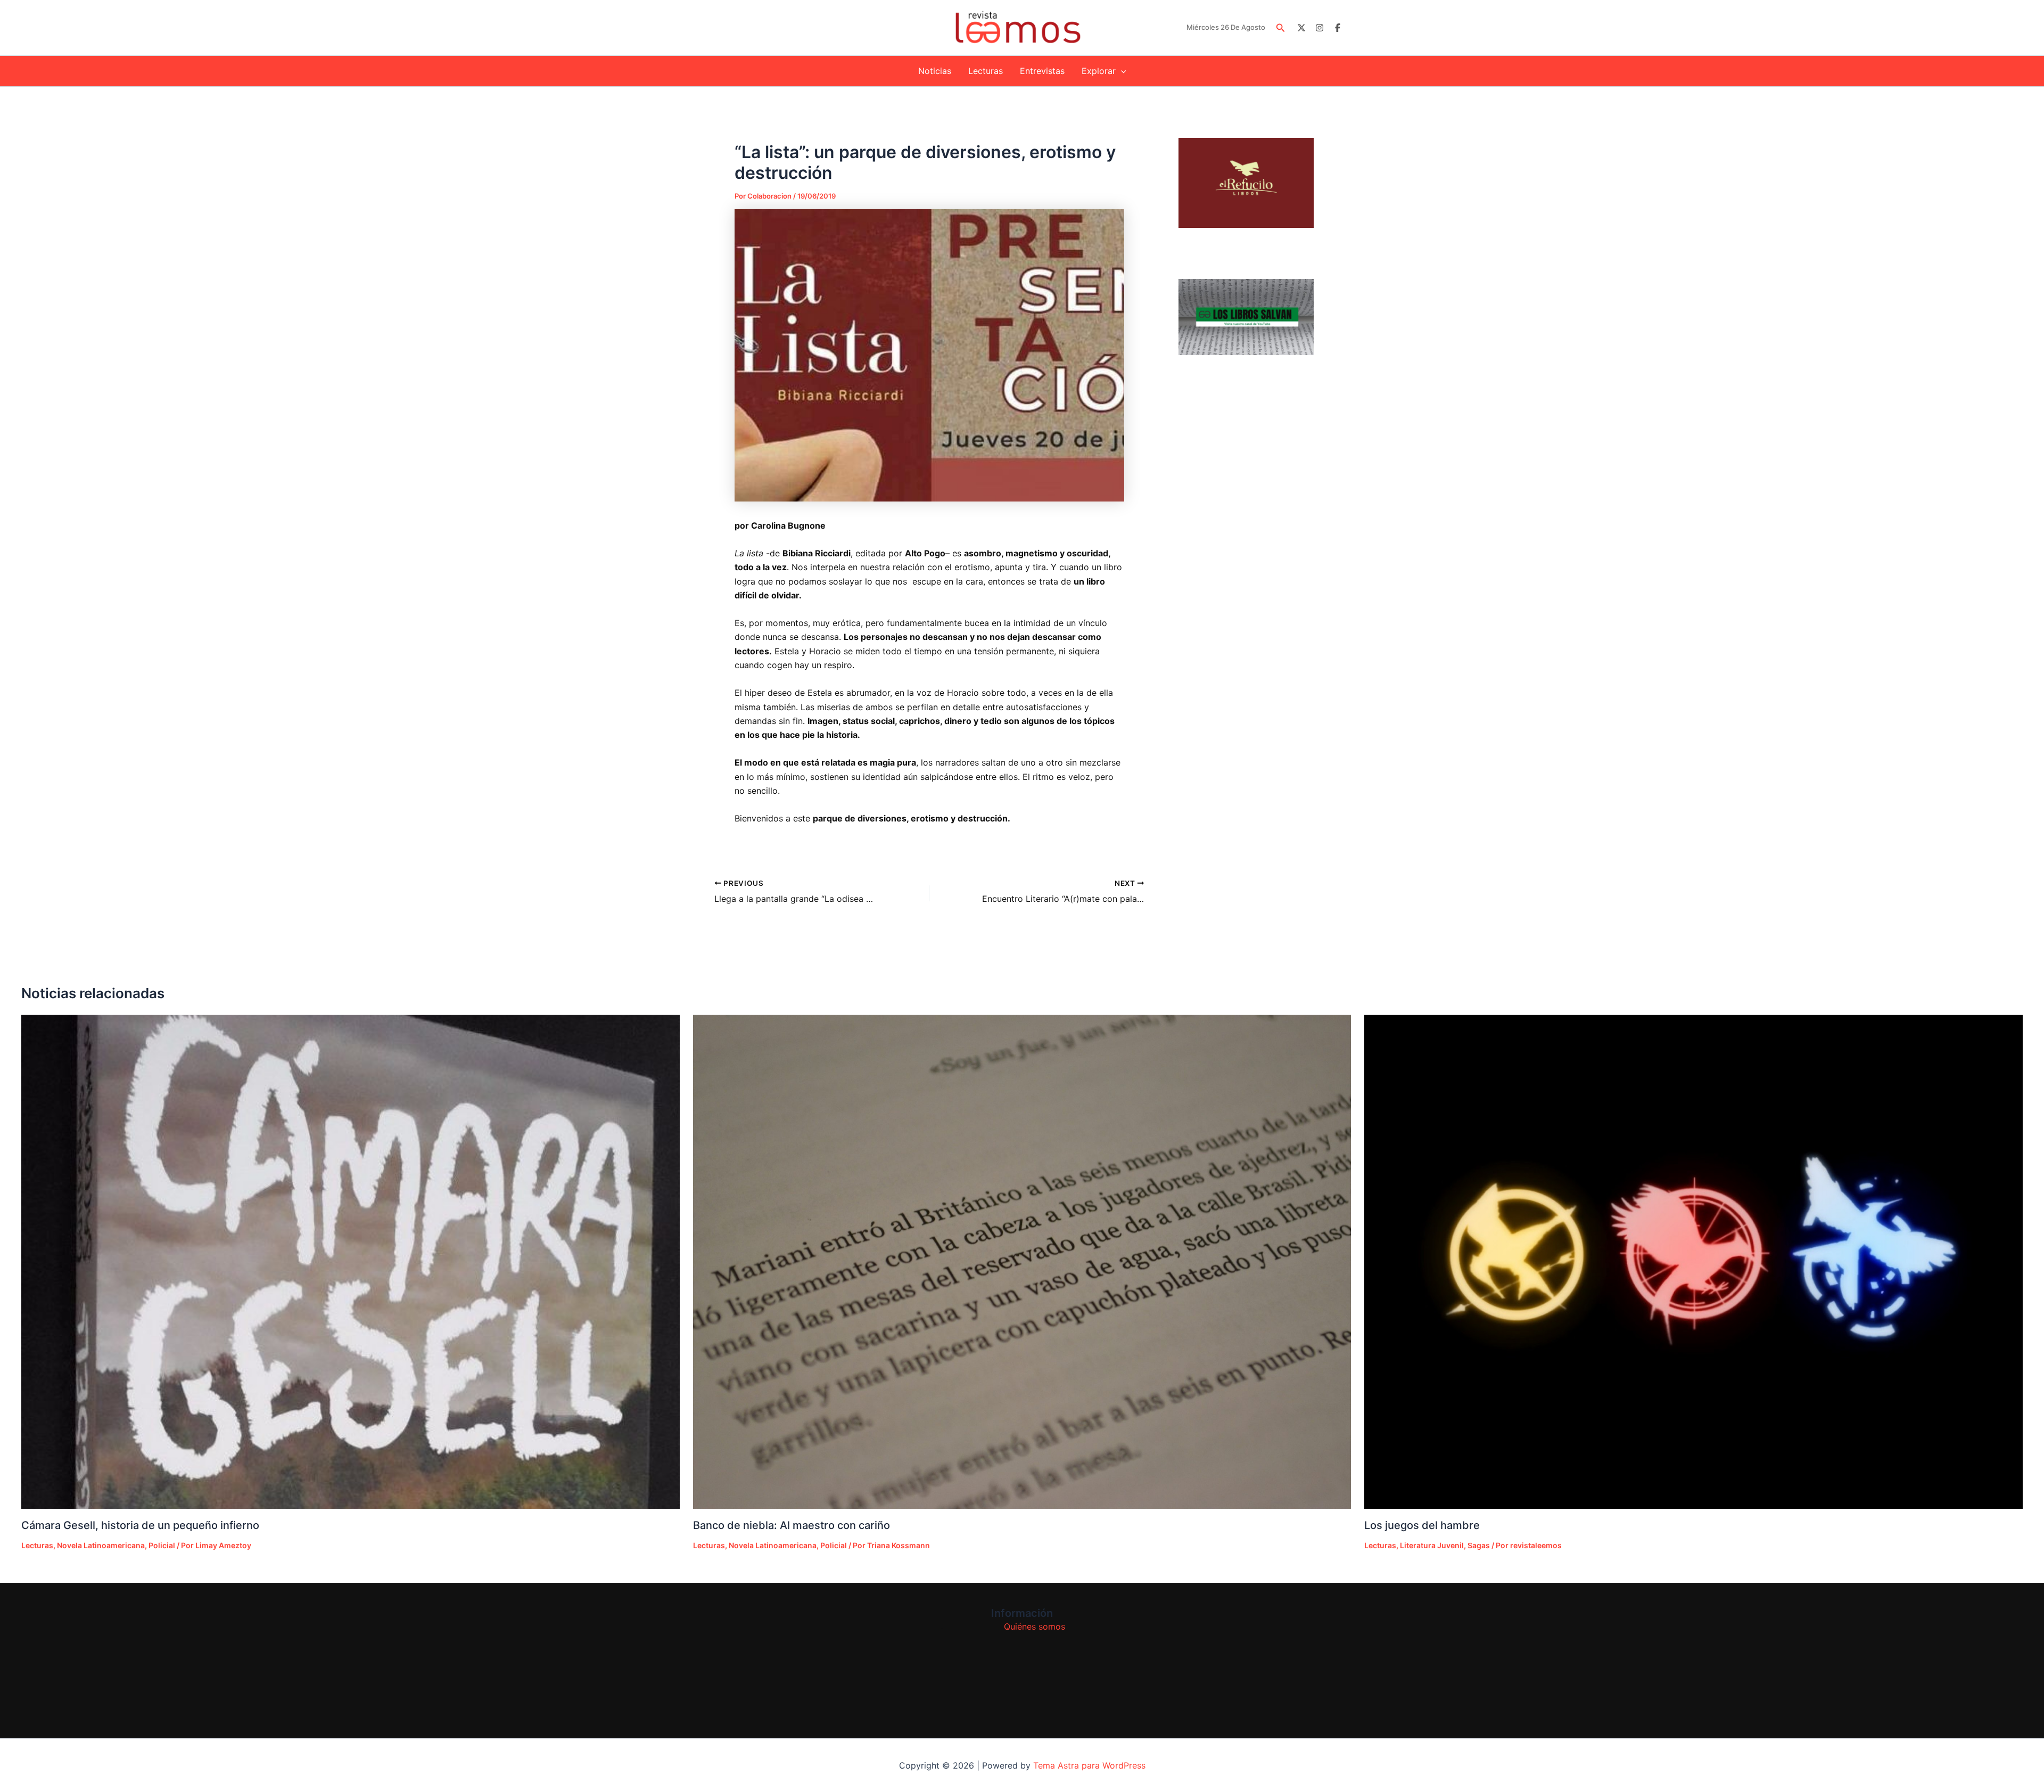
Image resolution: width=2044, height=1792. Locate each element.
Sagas (1479, 1545)
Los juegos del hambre (1422, 1525)
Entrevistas (1042, 71)
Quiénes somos (1035, 1626)
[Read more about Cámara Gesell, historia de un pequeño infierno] (351, 1261)
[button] (1281, 28)
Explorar (1099, 71)
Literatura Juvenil (1432, 1545)
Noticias (935, 71)
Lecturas (986, 71)
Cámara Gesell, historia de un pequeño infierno (140, 1525)
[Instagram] (1320, 28)
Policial (162, 1545)
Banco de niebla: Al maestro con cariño (792, 1525)
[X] (1301, 28)
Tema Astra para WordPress (1089, 1765)
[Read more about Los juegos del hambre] (1693, 1261)
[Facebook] (1338, 28)
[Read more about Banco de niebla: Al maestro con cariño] (1022, 1262)
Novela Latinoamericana (101, 1545)
